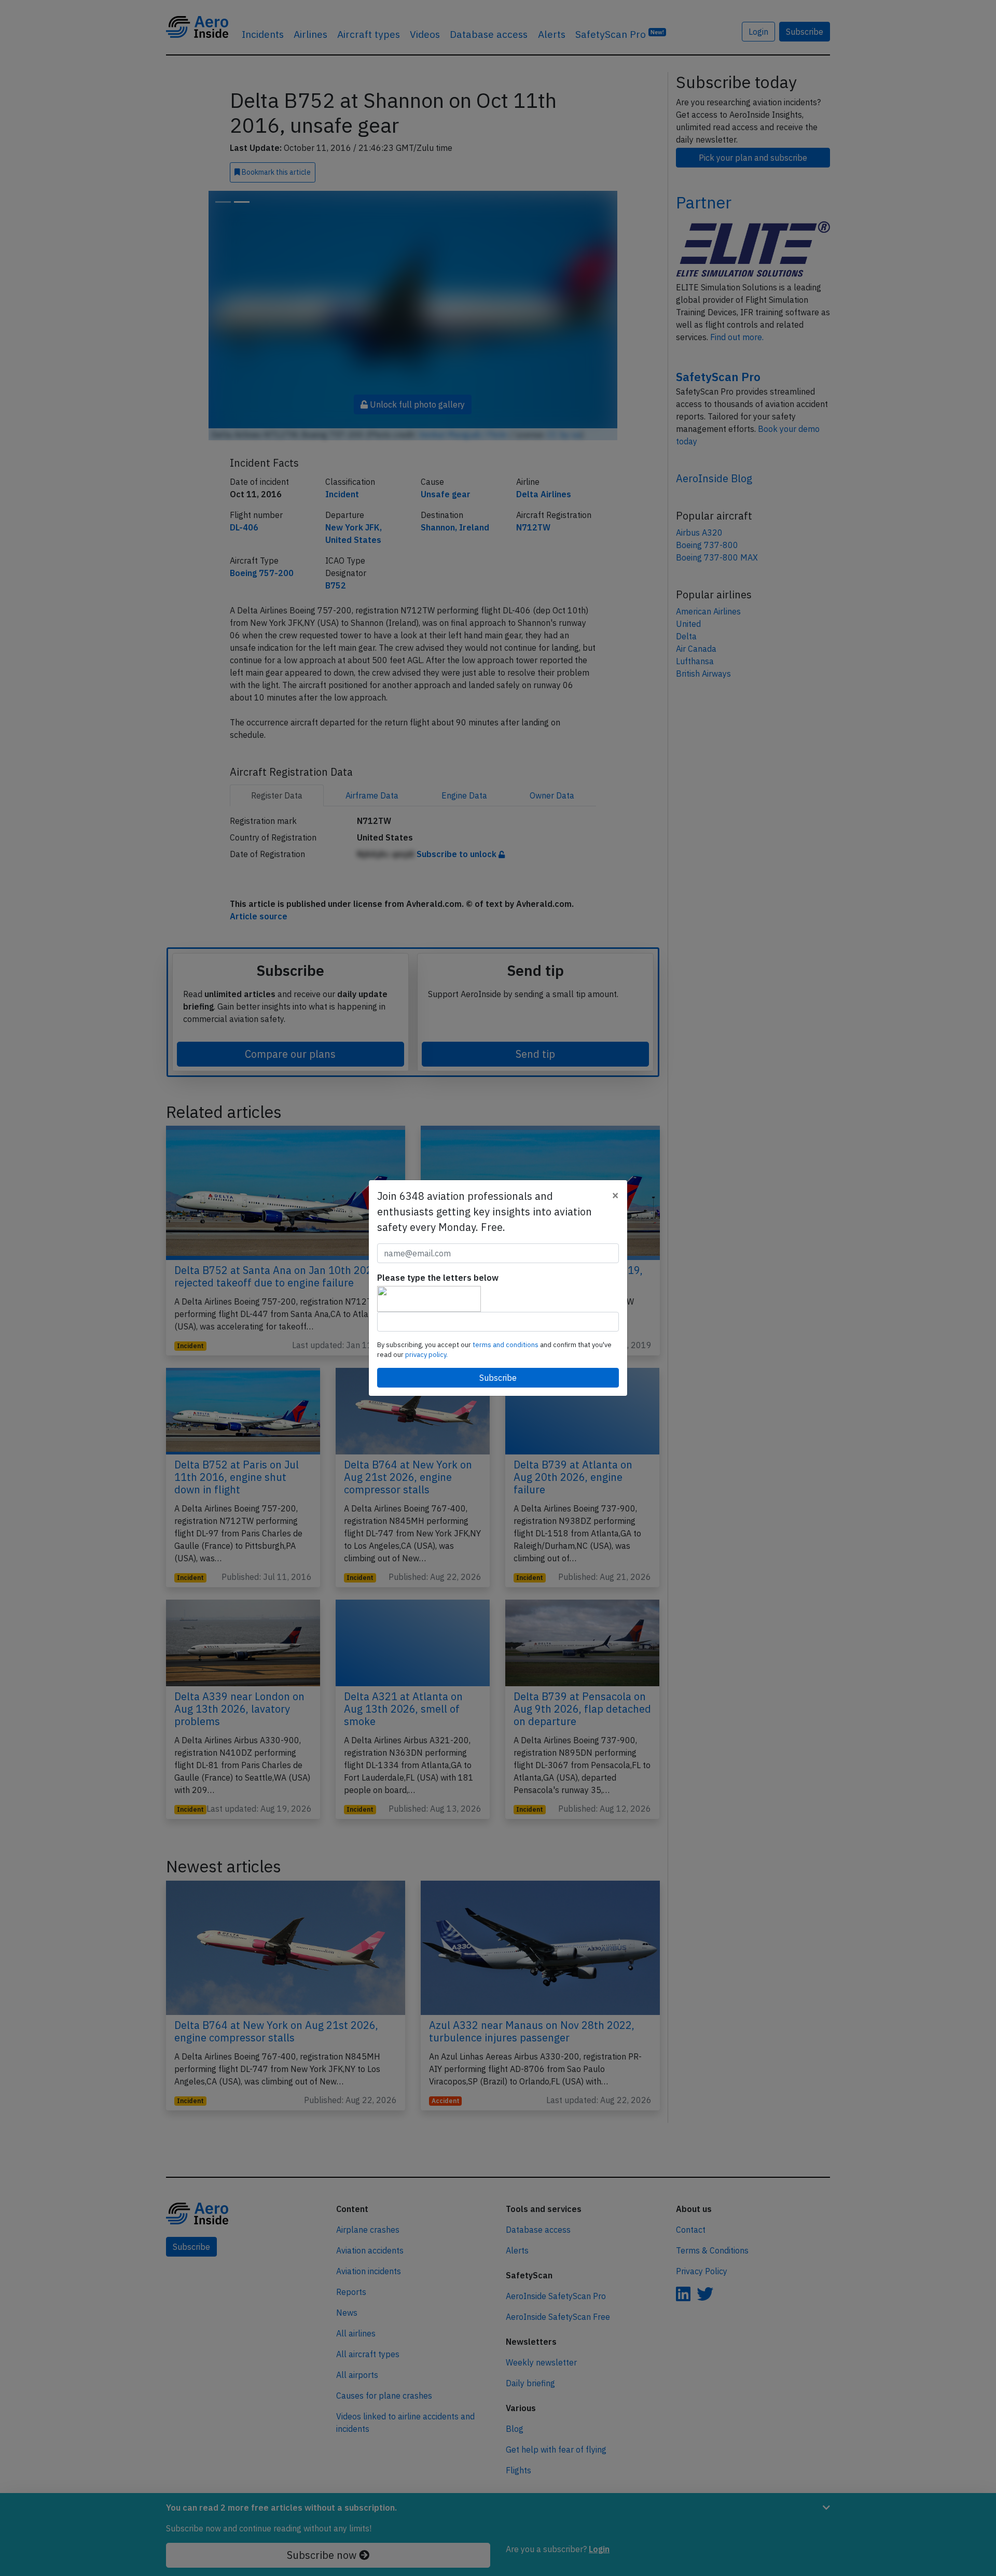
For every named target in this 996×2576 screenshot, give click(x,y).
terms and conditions (506, 1345)
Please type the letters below (438, 1278)
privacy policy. (426, 1355)
